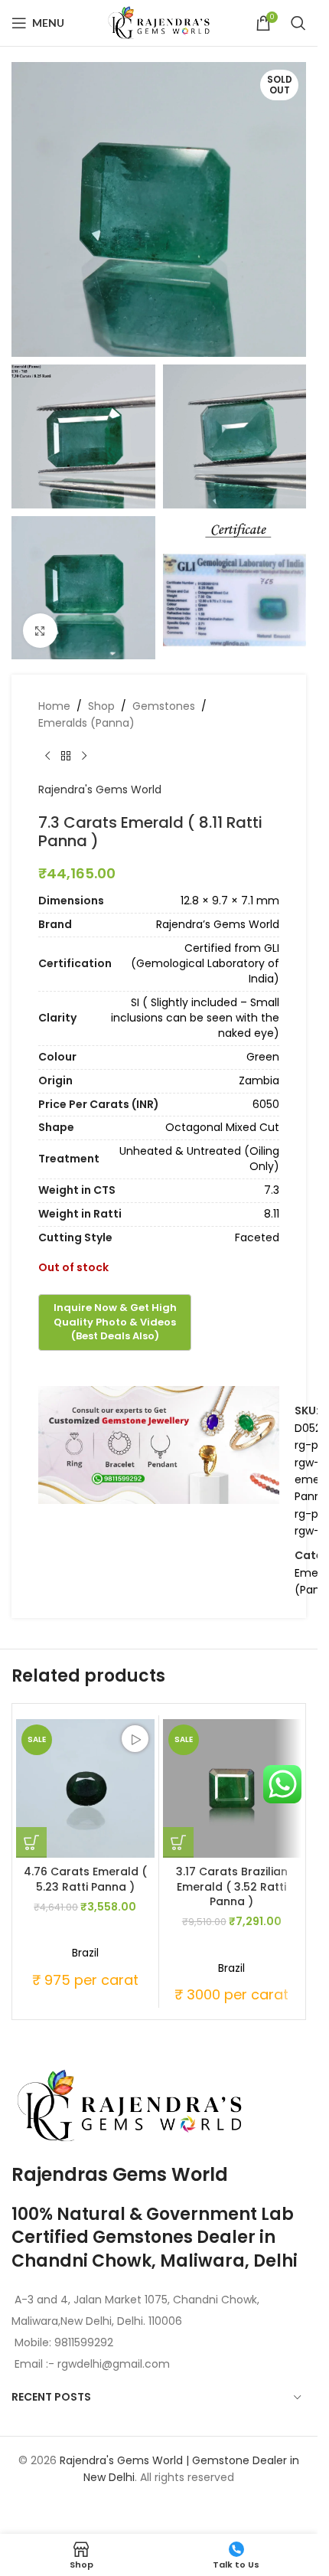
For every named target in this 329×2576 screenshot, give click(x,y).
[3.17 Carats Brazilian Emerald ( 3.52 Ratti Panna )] (232, 1788)
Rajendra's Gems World (100, 789)
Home (54, 706)
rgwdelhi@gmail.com (112, 2364)
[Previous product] (47, 757)
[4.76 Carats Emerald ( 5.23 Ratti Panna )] (85, 1788)
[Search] (298, 23)
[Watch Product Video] (135, 1739)
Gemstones (164, 706)
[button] (31, 1842)
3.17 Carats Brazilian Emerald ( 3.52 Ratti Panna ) (232, 1886)
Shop (101, 706)
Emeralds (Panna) (86, 723)
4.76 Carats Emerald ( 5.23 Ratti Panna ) (85, 1879)
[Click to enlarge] (40, 631)
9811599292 (84, 2342)
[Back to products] (66, 757)
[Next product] (84, 757)
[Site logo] (159, 22)
